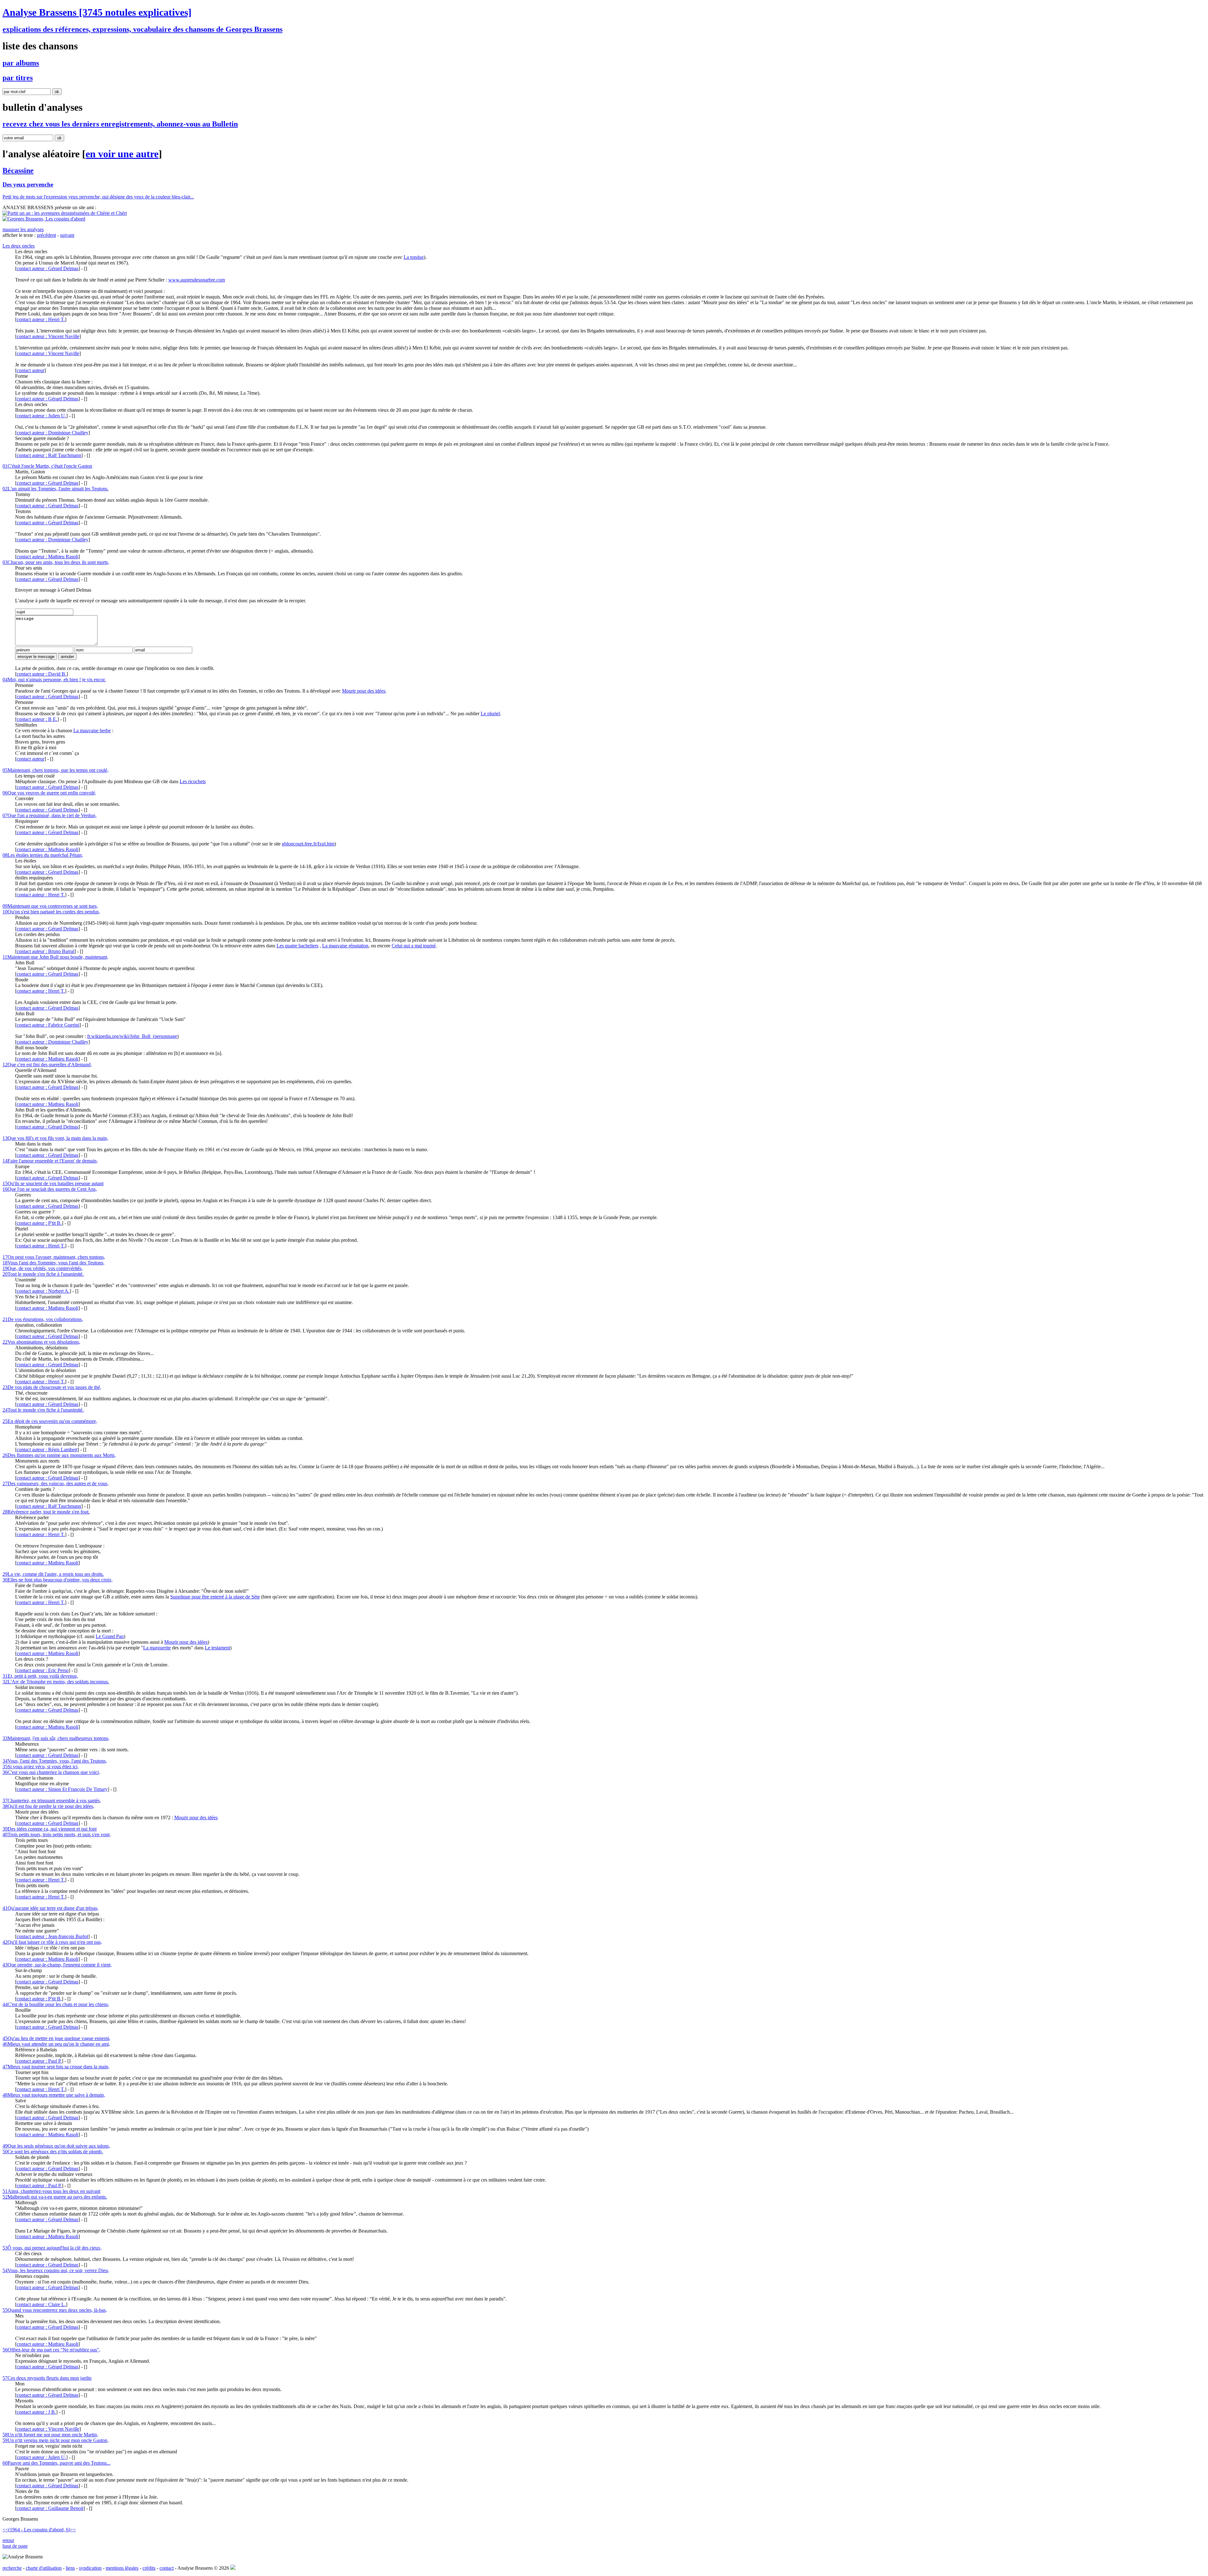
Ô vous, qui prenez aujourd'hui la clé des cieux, (52, 2248)
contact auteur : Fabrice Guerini (48, 1025)
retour (8, 2540)
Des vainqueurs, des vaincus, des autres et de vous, (56, 1483)
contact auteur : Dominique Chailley (53, 433)
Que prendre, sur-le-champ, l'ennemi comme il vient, (57, 1965)
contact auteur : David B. (42, 674)
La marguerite (157, 1648)
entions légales (122, 2568)
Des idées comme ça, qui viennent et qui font (50, 1829)
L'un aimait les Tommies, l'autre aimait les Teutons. (56, 489)
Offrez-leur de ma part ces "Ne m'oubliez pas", (51, 2350)
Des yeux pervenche (28, 184)
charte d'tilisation (44, 2568)
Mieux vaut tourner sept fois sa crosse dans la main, (56, 2067)
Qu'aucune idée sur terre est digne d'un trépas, (50, 1908)
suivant (67, 235)
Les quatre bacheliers (297, 946)
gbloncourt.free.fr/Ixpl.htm (308, 844)
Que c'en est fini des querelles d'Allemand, (47, 1065)
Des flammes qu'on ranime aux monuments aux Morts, (59, 1455)
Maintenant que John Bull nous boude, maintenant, (55, 957)
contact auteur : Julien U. (41, 416)
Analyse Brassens (97, 12)
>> (73, 2530)
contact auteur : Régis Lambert (47, 1450)
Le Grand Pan (110, 1636)
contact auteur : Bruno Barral (45, 951)
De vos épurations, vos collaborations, (43, 1319)
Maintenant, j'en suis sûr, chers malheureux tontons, (56, 1738)
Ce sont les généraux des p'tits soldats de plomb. (53, 2152)
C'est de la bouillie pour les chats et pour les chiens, (56, 2004)
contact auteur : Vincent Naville (48, 336)
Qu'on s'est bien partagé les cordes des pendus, (51, 912)
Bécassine (18, 170)
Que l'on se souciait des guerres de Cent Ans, (50, 1189)
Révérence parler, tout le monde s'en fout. (46, 1512)
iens (70, 2568)
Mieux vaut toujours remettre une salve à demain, (54, 2095)
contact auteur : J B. (36, 2412)
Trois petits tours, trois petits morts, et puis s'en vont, (57, 1834)
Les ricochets (193, 781)
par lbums (21, 63)
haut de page (15, 2546)
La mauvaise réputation (345, 946)
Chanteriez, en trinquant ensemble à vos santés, (52, 1801)
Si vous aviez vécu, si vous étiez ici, (41, 1767)
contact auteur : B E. (37, 719)
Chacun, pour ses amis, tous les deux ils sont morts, (56, 562)
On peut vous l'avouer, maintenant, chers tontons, (54, 1257)
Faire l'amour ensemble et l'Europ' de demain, (50, 1161)
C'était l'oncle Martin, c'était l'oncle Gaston (47, 466)
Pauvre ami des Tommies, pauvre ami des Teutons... (56, 2463)
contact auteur (31, 370)
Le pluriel (490, 714)
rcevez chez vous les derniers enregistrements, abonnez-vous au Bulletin (120, 124)
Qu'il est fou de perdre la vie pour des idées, (48, 1806)
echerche (12, 2568)
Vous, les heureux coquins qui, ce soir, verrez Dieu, (56, 2270)
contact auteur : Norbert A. (43, 1291)
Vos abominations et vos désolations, (41, 1342)
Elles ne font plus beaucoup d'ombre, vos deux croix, (58, 1580)
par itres (18, 78)
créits (149, 2568)
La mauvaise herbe (92, 730)
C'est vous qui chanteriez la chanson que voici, (51, 1772)
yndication (90, 2568)
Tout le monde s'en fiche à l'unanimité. (43, 1274)
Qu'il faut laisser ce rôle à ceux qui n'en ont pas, (52, 1942)
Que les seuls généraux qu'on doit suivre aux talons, (56, 2146)
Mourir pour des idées (364, 691)
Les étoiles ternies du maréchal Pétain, (43, 855)
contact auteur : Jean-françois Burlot (52, 1936)
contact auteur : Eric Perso (43, 1670)
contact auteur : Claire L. (41, 2304)
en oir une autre (122, 154)
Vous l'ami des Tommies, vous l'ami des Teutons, (53, 1263)
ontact (167, 2568)
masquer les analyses (23, 229)
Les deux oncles (19, 246)
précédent (46, 235)
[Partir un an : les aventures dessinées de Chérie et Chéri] (65, 213)
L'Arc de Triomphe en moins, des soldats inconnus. (56, 1682)
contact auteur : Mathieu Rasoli (48, 557)
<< (5, 2530)
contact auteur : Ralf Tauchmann (49, 455)
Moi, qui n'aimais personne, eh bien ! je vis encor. (54, 680)
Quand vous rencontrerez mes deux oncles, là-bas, (55, 2310)
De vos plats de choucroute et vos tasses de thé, (52, 1387)
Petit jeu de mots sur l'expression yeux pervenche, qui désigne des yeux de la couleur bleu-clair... (98, 197)
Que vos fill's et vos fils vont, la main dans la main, (55, 1138)
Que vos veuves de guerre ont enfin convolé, (49, 793)
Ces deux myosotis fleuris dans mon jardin (47, 2378)
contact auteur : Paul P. (39, 2061)
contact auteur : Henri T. (41, 319)
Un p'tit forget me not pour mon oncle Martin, (50, 2435)
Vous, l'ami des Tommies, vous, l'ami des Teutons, (55, 1761)
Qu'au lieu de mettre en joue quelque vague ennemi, (56, 2038)
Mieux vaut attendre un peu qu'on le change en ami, (56, 2044)
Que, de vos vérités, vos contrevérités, (43, 1268)
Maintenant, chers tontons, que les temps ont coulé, (56, 770)
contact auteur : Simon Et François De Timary (62, 1789)
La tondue (414, 257)
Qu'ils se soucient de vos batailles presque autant (53, 1183)
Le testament (217, 1648)
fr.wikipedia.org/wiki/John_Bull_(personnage (132, 1036)
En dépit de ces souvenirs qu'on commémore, (50, 1421)
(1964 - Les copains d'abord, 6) (39, 2530)
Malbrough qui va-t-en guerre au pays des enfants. (55, 2197)
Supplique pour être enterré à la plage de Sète (215, 1597)
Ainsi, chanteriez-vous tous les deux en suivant (51, 2191)
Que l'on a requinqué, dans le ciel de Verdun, (50, 815)
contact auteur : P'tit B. (39, 1223)
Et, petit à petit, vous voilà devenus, (40, 1676)
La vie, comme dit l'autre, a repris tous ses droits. (53, 1574)
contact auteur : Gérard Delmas (48, 268)
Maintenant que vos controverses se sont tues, (50, 906)
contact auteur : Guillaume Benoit (50, 2508)
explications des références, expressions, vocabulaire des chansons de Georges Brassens (143, 29)
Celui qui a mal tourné (414, 946)
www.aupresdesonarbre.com (197, 280)
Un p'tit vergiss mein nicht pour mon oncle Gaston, (56, 2440)
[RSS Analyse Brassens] (233, 2568)
